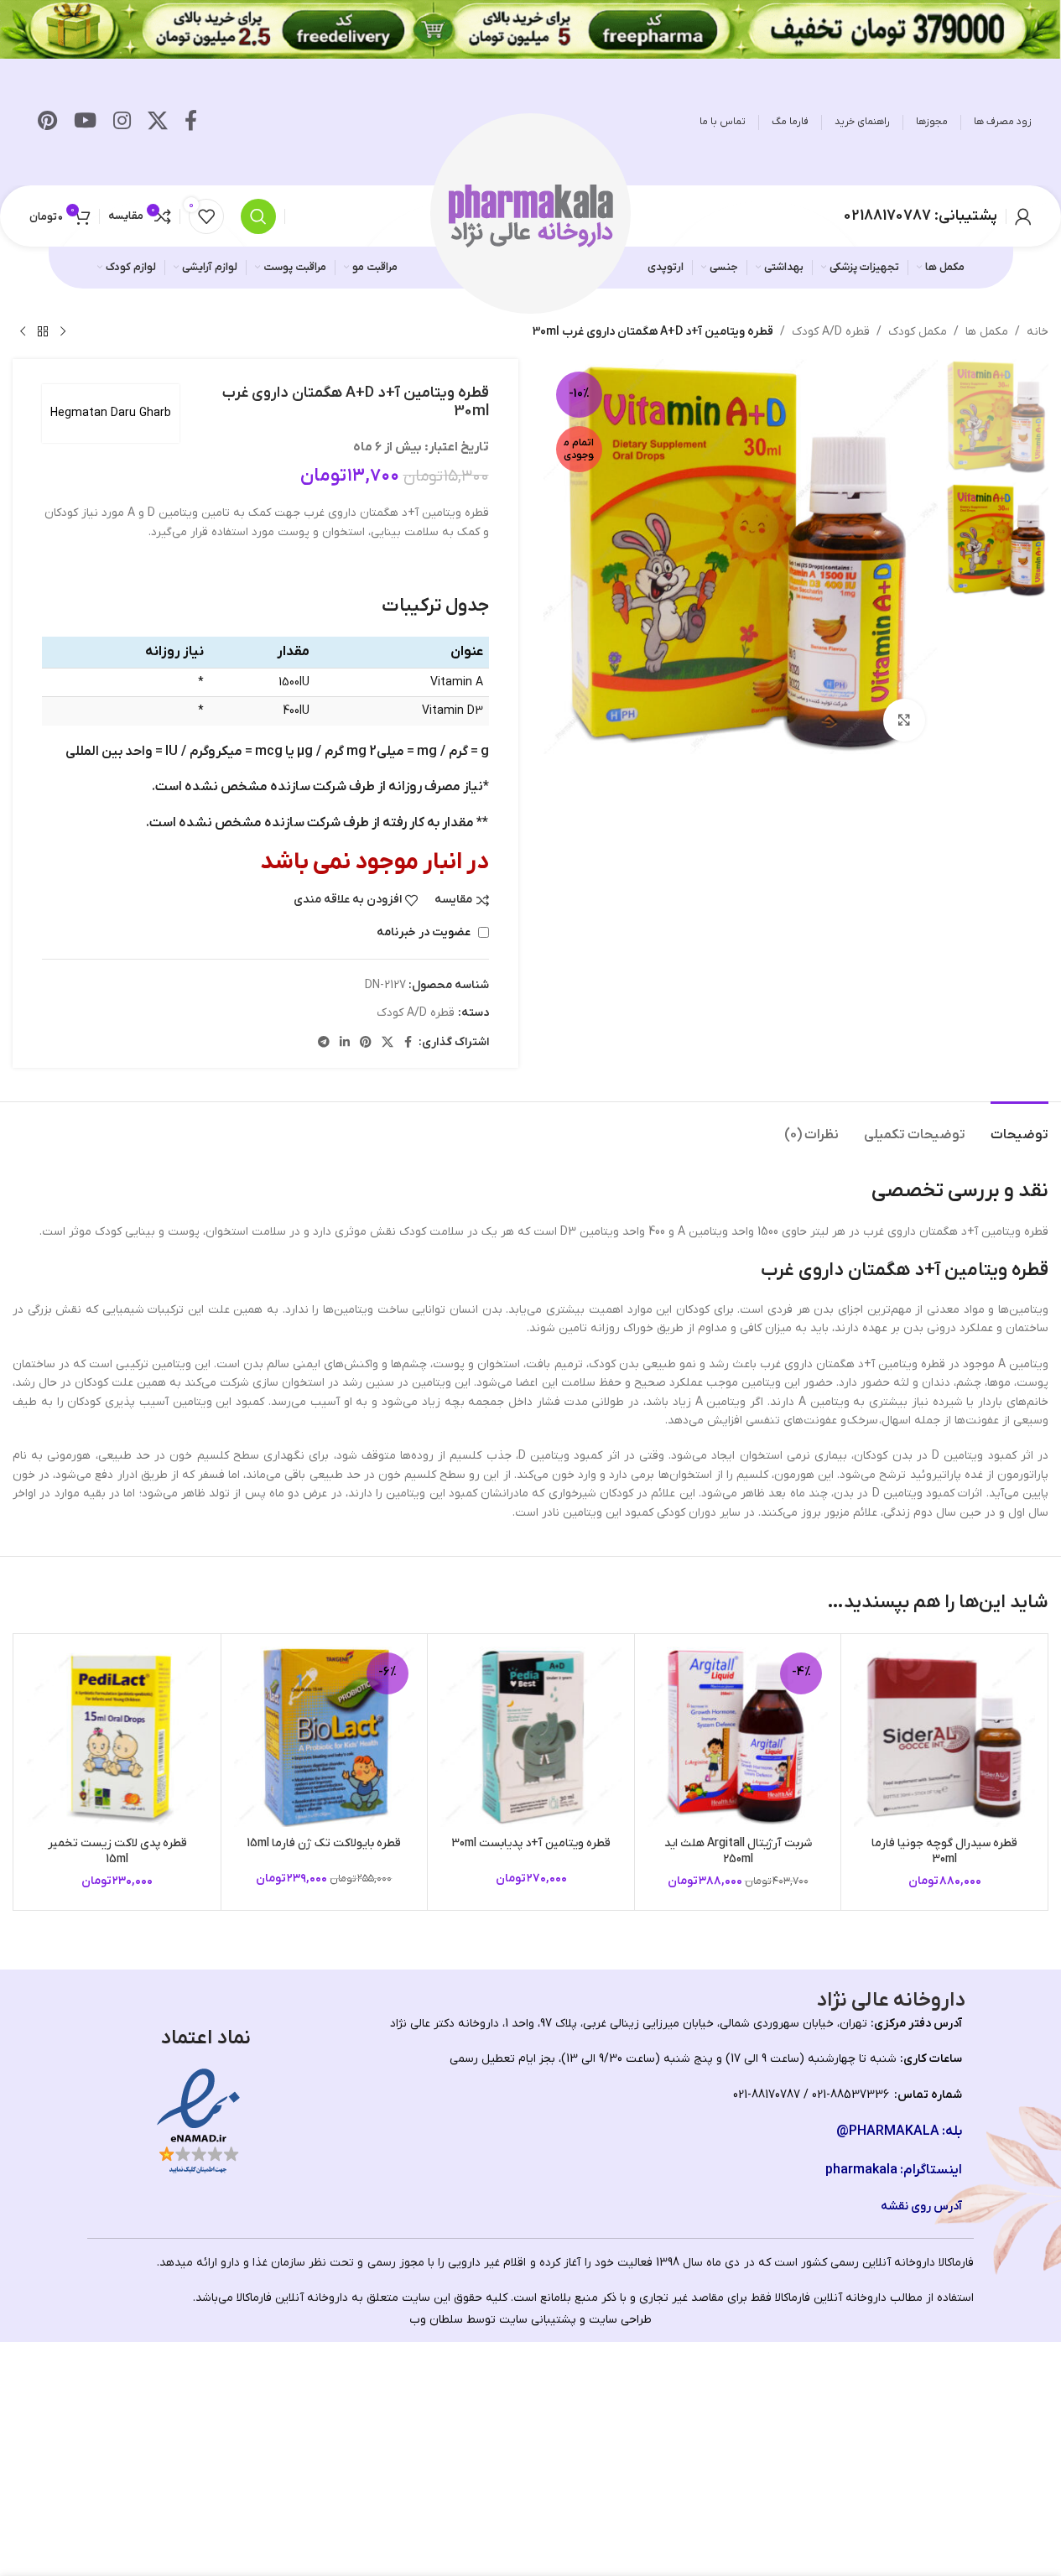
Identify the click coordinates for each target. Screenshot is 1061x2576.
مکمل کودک (918, 332)
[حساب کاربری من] (1023, 216)
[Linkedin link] (345, 1043)
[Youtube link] (85, 122)
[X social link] (158, 122)
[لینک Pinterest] (47, 122)
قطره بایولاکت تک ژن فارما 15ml (324, 1843)
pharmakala (861, 2170)
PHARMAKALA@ (888, 2131)
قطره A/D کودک (831, 332)
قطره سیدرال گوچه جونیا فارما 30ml (944, 1852)
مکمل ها (987, 332)
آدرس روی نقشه (921, 2207)
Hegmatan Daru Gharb (111, 413)
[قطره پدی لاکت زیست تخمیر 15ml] (117, 1737)
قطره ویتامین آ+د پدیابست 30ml (531, 1843)
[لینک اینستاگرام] (122, 122)
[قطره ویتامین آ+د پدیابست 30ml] (531, 1737)
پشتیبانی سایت (538, 2320)
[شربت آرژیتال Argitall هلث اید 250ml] (738, 1737)
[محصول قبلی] (63, 332)
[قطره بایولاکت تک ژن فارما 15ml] (325, 1737)
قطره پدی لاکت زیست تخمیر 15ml (117, 1852)
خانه (1038, 332)
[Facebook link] (191, 122)
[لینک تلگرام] (324, 1043)
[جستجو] (258, 216)
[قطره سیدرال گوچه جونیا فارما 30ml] (944, 1737)
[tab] (1019, 1127)
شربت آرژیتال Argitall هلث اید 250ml (738, 1852)
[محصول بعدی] (23, 332)
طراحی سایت (620, 2320)
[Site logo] (531, 215)
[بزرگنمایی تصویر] (904, 720)
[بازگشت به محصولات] (43, 332)
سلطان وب (436, 2320)
